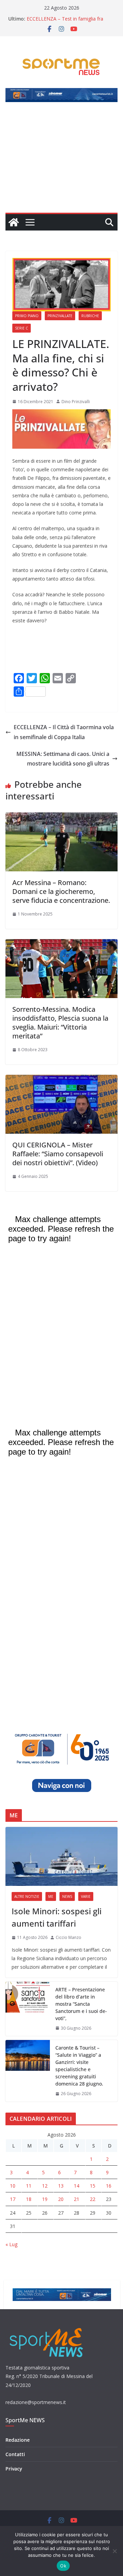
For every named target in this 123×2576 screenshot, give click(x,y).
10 (13, 2186)
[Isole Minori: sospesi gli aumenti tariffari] (61, 1856)
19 (45, 2199)
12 (45, 2186)
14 (77, 2186)
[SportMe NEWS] (14, 222)
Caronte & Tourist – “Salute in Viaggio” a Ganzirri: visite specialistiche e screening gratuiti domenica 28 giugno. (79, 2066)
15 (93, 2186)
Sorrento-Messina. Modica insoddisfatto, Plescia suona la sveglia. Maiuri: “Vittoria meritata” (60, 1023)
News (67, 1896)
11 (29, 2186)
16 (109, 2186)
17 (13, 2199)
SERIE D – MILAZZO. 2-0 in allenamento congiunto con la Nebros (69, 17)
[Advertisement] (61, 161)
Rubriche (90, 316)
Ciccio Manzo (69, 1937)
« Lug (11, 2244)
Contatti (15, 2454)
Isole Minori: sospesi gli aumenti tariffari (57, 1917)
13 (61, 2186)
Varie (86, 1896)
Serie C (22, 328)
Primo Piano (27, 316)
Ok (63, 2566)
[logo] (47, 2327)
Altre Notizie (27, 1896)
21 (77, 2199)
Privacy (14, 2469)
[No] (114, 2551)
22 (93, 2199)
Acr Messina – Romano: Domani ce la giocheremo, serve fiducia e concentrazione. (61, 891)
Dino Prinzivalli (76, 402)
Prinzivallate (60, 316)
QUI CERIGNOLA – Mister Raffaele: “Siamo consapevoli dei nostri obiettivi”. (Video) (58, 1154)
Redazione (18, 2440)
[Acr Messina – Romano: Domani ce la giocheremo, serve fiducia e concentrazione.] (61, 817)
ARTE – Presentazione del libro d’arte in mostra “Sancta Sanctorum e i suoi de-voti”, (81, 2004)
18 (29, 2199)
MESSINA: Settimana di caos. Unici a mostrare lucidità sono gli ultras (63, 759)
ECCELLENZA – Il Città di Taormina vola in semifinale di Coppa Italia (64, 732)
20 (61, 2199)
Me (51, 1896)
